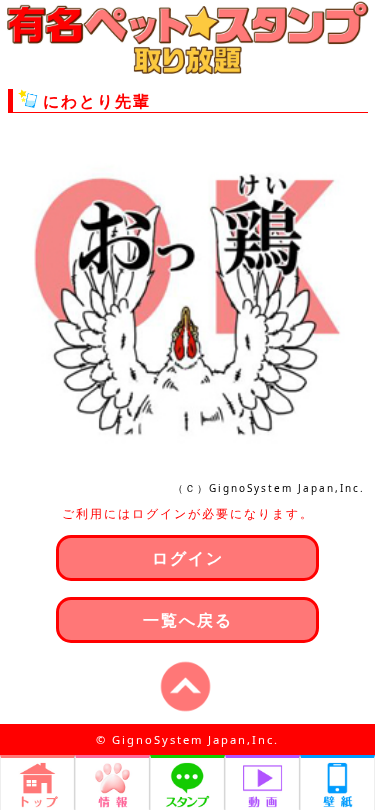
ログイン (188, 558)
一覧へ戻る (188, 620)
